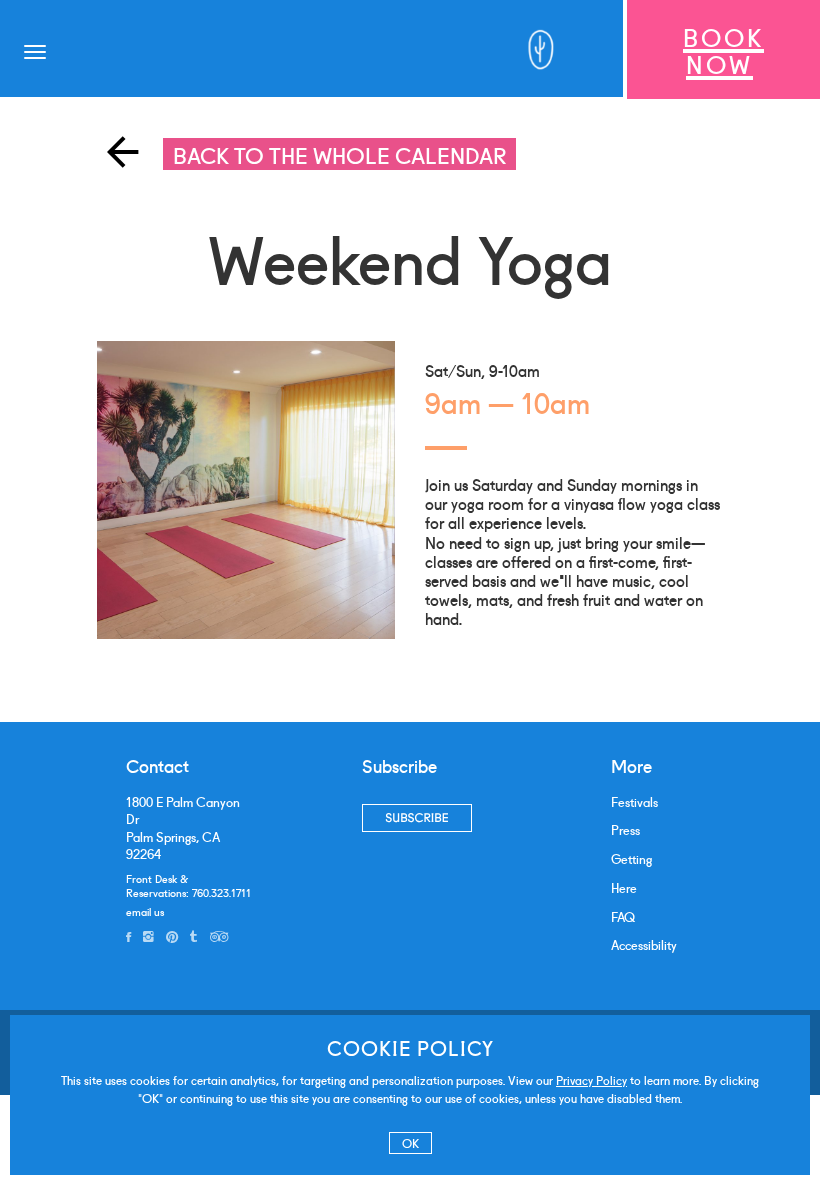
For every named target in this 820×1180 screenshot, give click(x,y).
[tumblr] (193, 936)
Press (625, 829)
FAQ (623, 916)
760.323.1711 (221, 892)
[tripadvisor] (219, 936)
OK (410, 1142)
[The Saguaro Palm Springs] (546, 50)
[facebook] (128, 936)
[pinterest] (172, 936)
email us (145, 911)
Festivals (634, 801)
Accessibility (644, 944)
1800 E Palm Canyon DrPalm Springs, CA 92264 (183, 828)
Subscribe (416, 817)
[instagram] (148, 936)
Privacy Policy (591, 1079)
